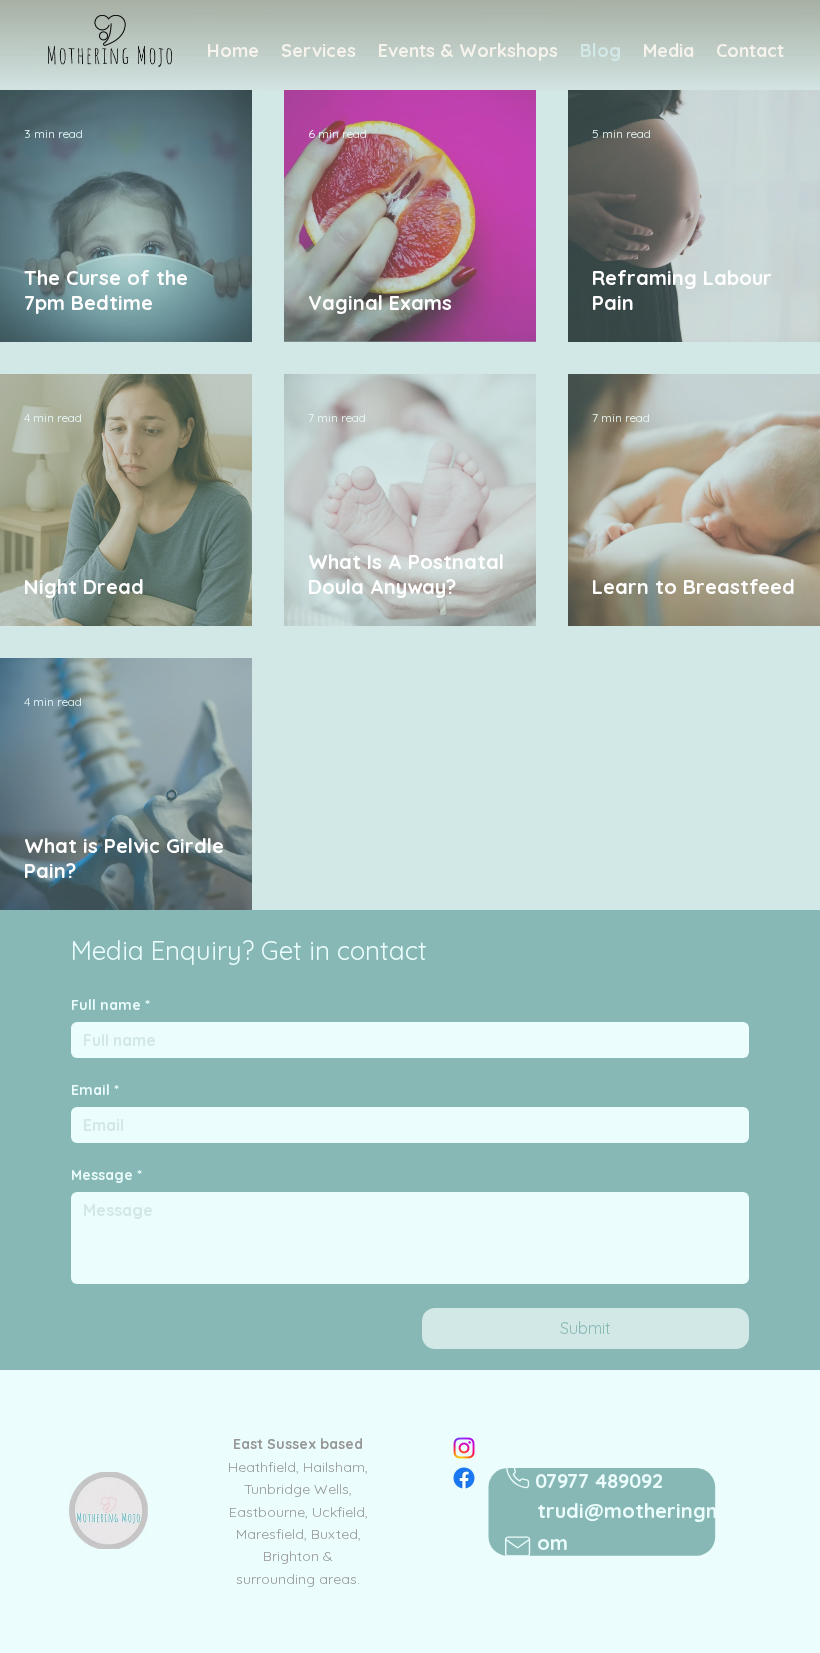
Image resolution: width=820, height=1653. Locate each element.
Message (106, 1175)
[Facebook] (464, 1478)
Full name (110, 1005)
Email (95, 1090)
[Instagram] (464, 1448)
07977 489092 (599, 1480)
